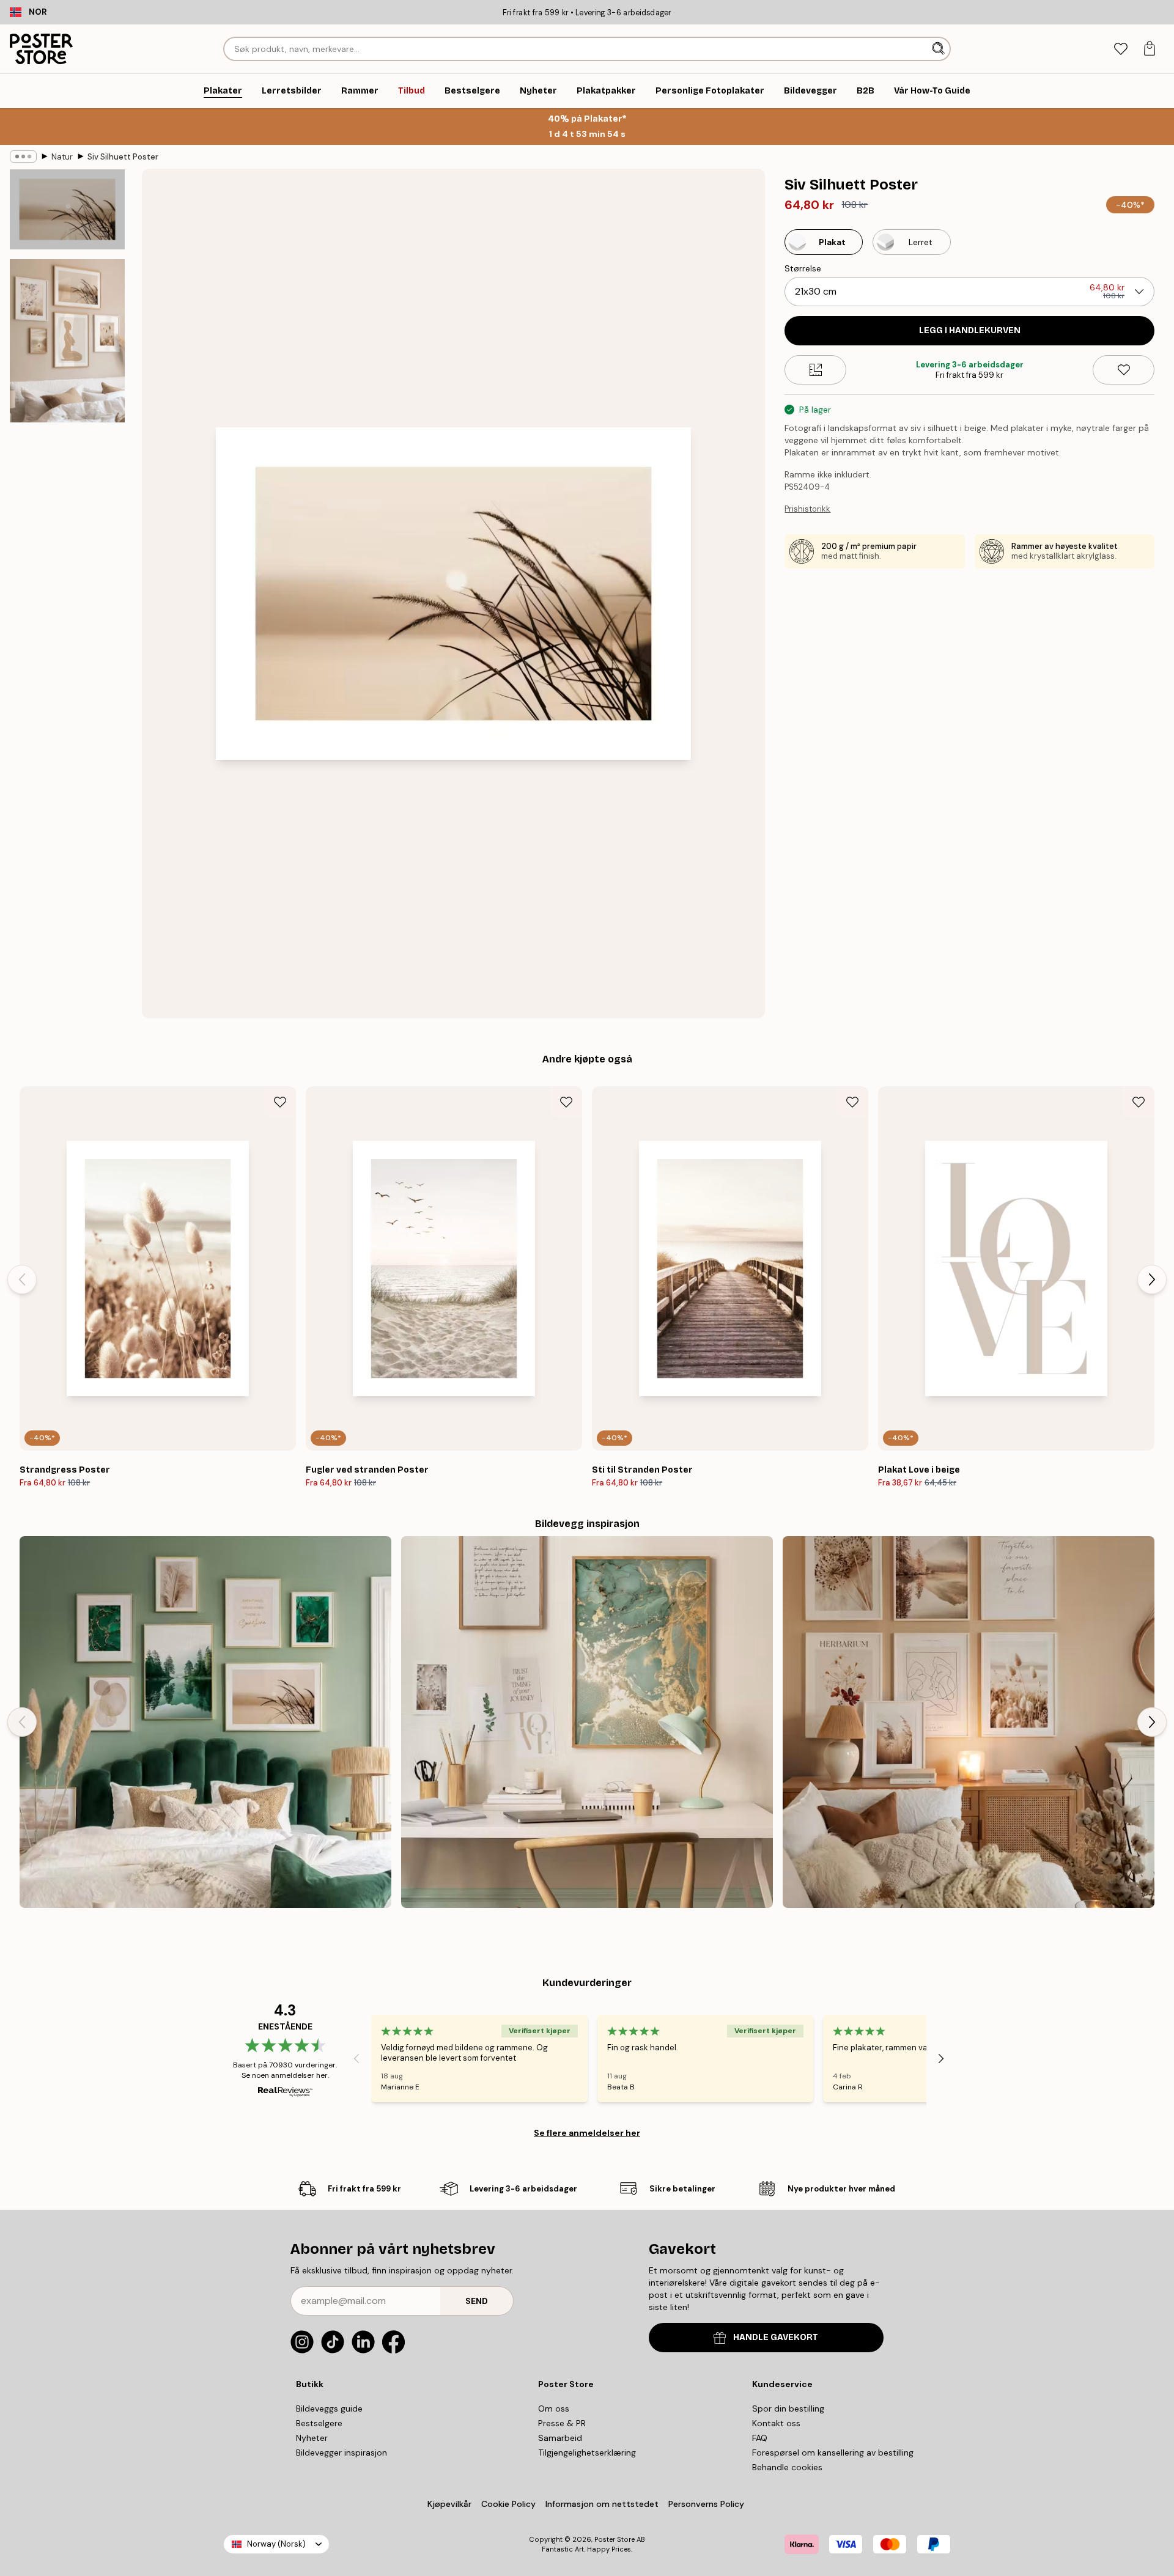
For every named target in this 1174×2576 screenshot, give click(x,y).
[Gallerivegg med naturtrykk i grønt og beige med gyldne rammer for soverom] (205, 1722)
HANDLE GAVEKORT (776, 2337)
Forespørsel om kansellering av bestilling (833, 2453)
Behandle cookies (787, 2467)
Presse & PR (562, 2423)
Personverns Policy (707, 2504)
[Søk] (940, 49)
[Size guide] (815, 370)
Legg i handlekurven (970, 330)
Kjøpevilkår (449, 2504)
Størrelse (803, 268)
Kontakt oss (776, 2423)
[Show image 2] (67, 340)
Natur (62, 157)
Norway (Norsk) (276, 2544)
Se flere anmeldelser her (587, 2133)
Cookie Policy (508, 2504)
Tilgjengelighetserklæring (587, 2453)
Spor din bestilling (788, 2409)
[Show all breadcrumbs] (23, 156)
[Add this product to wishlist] (1124, 370)
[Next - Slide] (1152, 1279)
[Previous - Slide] (22, 1279)
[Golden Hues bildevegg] (587, 1722)
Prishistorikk (807, 509)
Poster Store (615, 2539)
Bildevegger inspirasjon (341, 2453)
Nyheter (312, 2438)
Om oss (554, 2409)
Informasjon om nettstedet (602, 2504)
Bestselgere (319, 2423)
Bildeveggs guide (329, 2409)
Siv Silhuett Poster (123, 157)
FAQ (760, 2438)
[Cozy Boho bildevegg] (969, 1722)
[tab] (1120, 49)
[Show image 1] (67, 210)
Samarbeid (560, 2438)
